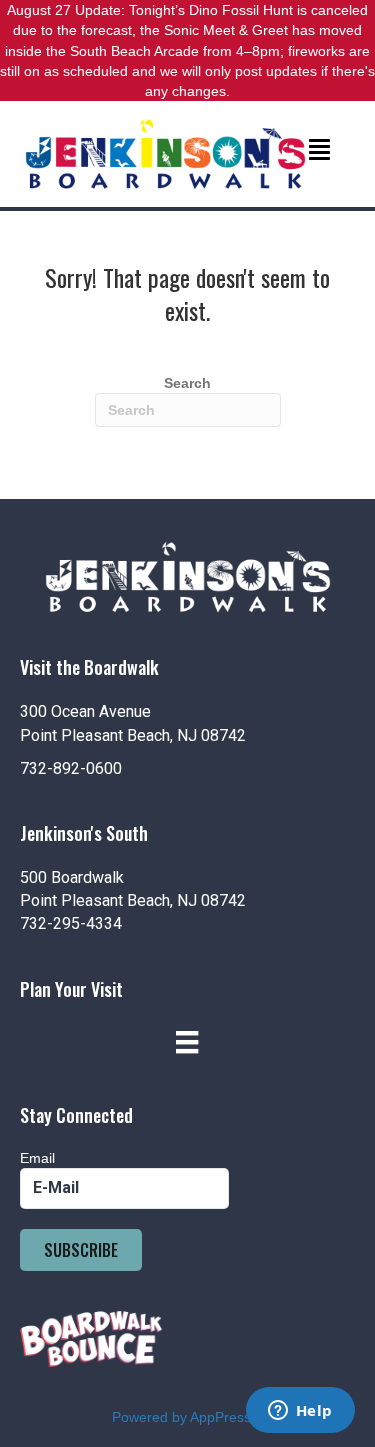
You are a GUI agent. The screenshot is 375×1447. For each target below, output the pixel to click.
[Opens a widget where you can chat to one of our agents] (300, 1412)
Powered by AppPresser (188, 1417)
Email (37, 1158)
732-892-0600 (71, 768)
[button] (81, 1250)
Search (187, 383)
